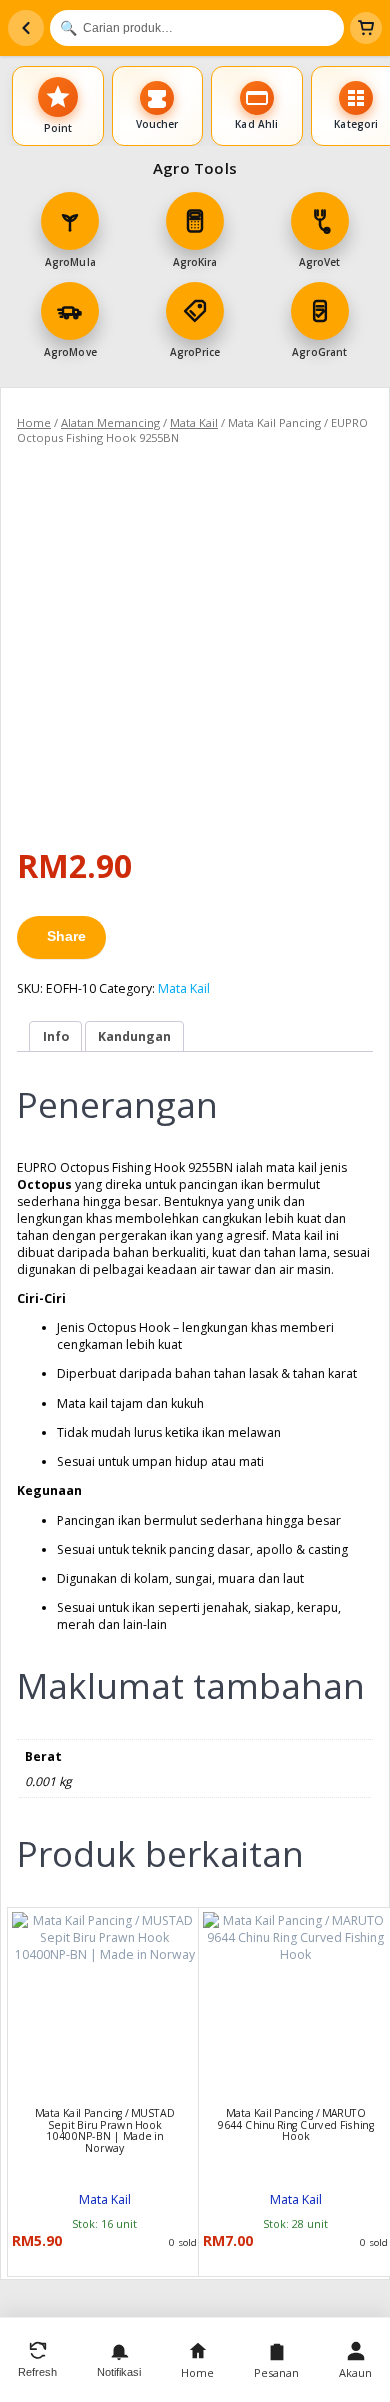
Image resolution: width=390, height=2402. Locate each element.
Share (66, 936)
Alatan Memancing (110, 422)
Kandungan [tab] (134, 1036)
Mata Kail (194, 422)
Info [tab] (56, 1036)
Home (34, 422)
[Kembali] (26, 28)
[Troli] (366, 28)
